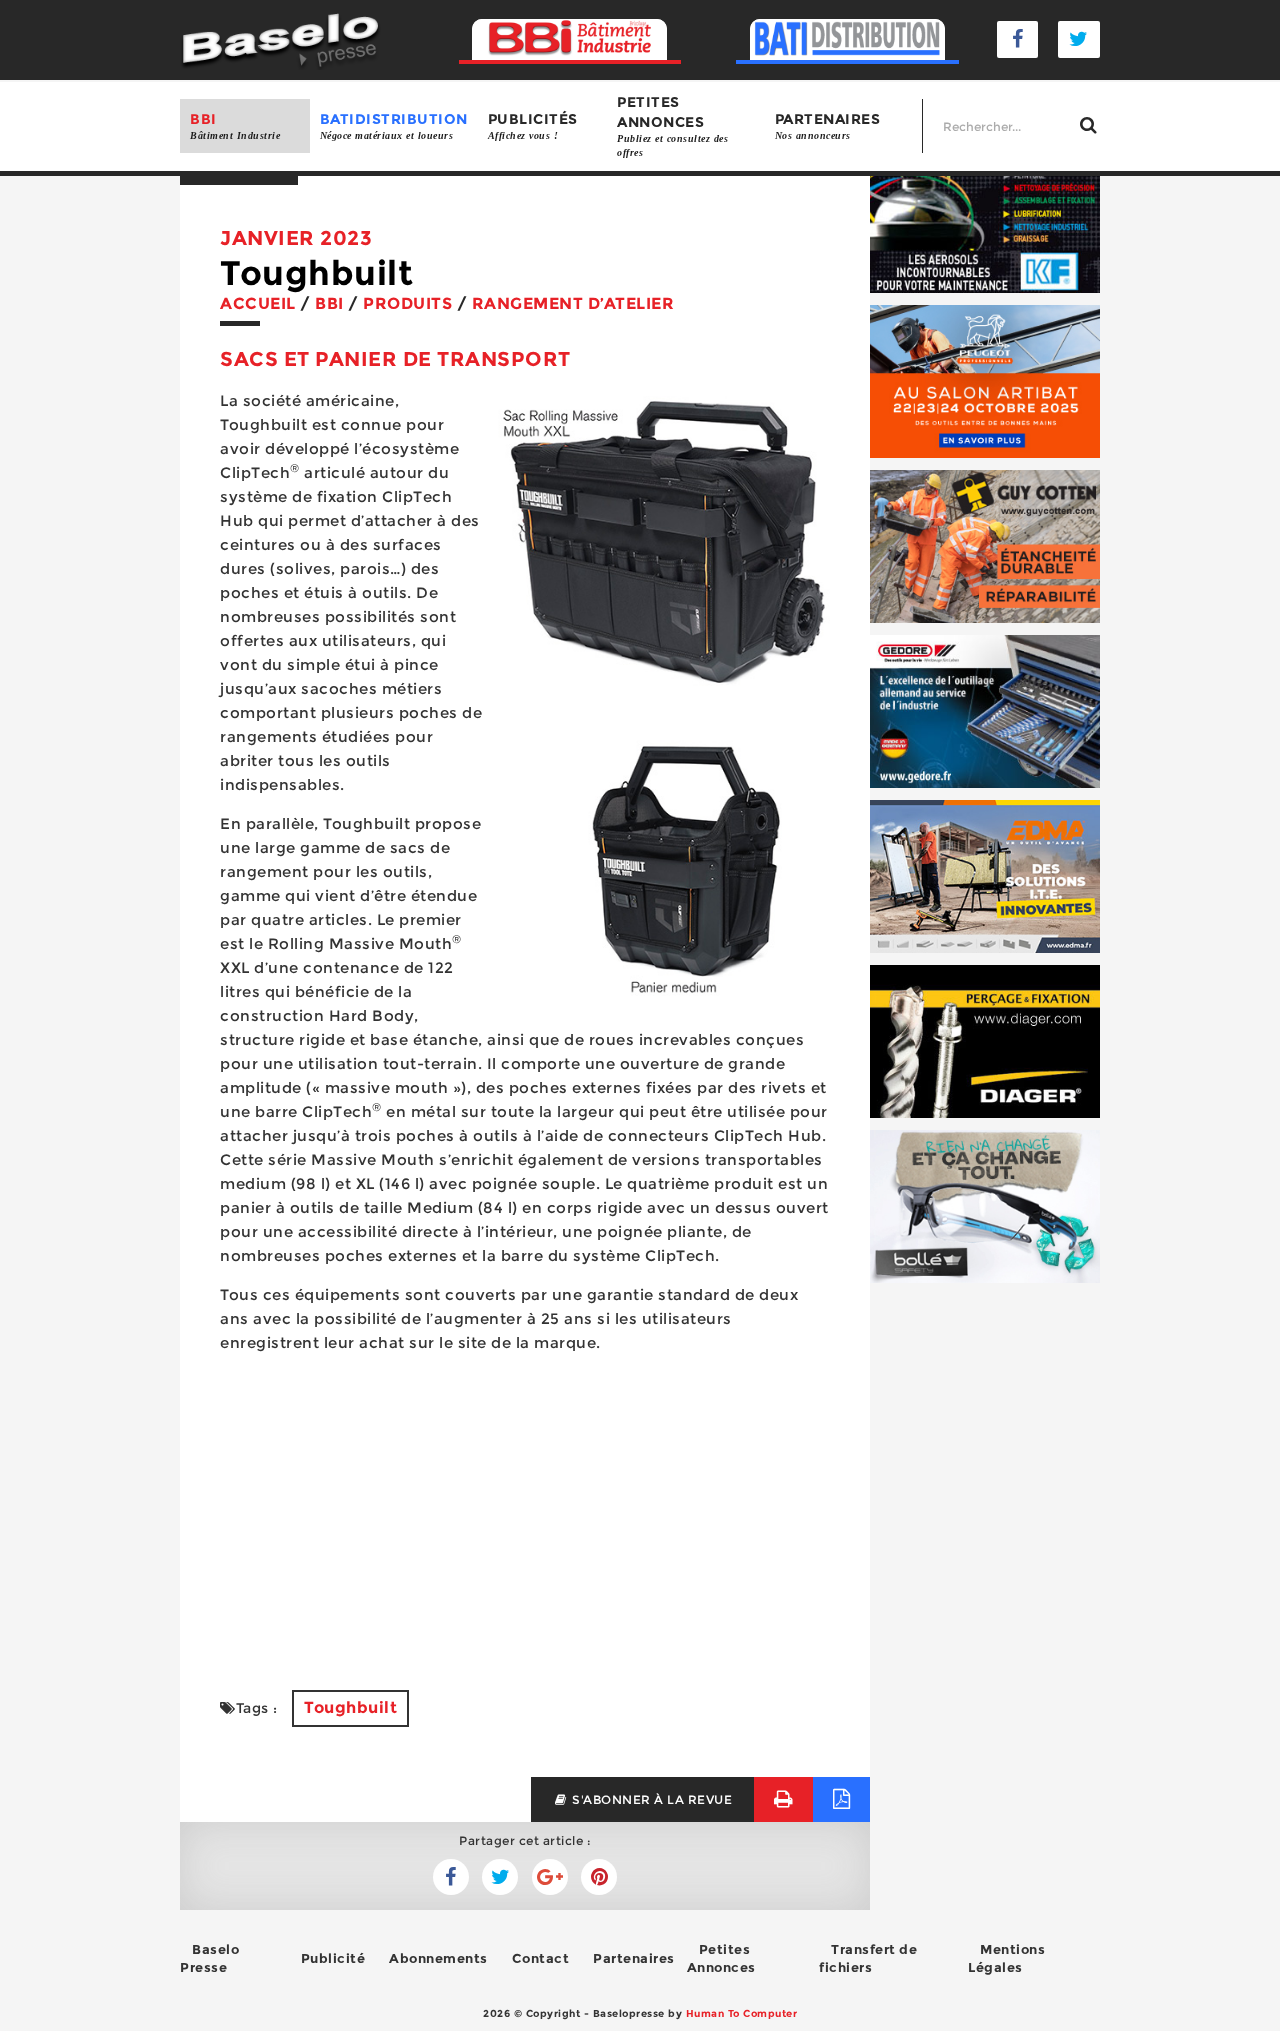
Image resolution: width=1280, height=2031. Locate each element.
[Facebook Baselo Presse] (1018, 39)
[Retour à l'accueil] (280, 38)
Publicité (333, 1958)
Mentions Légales (1006, 1958)
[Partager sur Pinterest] (599, 1877)
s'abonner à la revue (651, 1799)
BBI (235, 125)
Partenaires (828, 125)
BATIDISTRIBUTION (394, 125)
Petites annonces (672, 125)
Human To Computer (742, 2013)
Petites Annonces (721, 1958)
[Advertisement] (525, 1510)
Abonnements (438, 1958)
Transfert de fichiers (868, 1958)
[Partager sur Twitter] (451, 1877)
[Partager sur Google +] (550, 1877)
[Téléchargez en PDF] (841, 1799)
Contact (541, 1958)
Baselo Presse (209, 1958)
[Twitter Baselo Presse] (1079, 39)
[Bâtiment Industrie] (570, 40)
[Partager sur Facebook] (500, 1877)
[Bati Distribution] (848, 40)
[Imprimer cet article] (783, 1799)
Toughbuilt (350, 1707)
